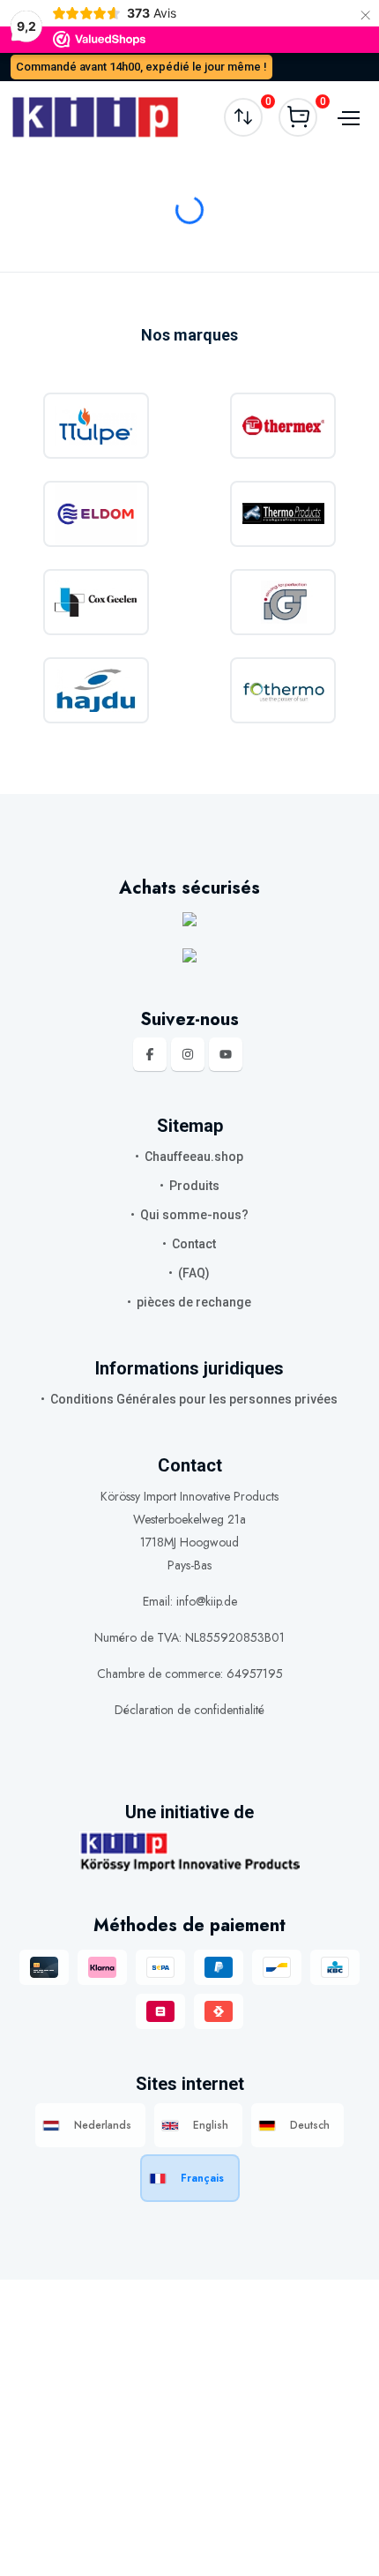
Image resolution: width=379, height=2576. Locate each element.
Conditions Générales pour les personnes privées (194, 1399)
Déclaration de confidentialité (189, 1710)
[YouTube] (226, 1054)
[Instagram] (188, 1054)
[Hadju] (96, 690)
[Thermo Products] (284, 514)
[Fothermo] (284, 690)
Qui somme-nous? (194, 1215)
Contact (194, 1244)
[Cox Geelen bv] (96, 602)
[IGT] (284, 602)
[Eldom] (96, 514)
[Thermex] (284, 426)
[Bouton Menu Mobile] (346, 116)
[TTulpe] (96, 426)
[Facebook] (150, 1054)
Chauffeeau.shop (194, 1157)
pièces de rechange (194, 1302)
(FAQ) (194, 1273)
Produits (194, 1186)
